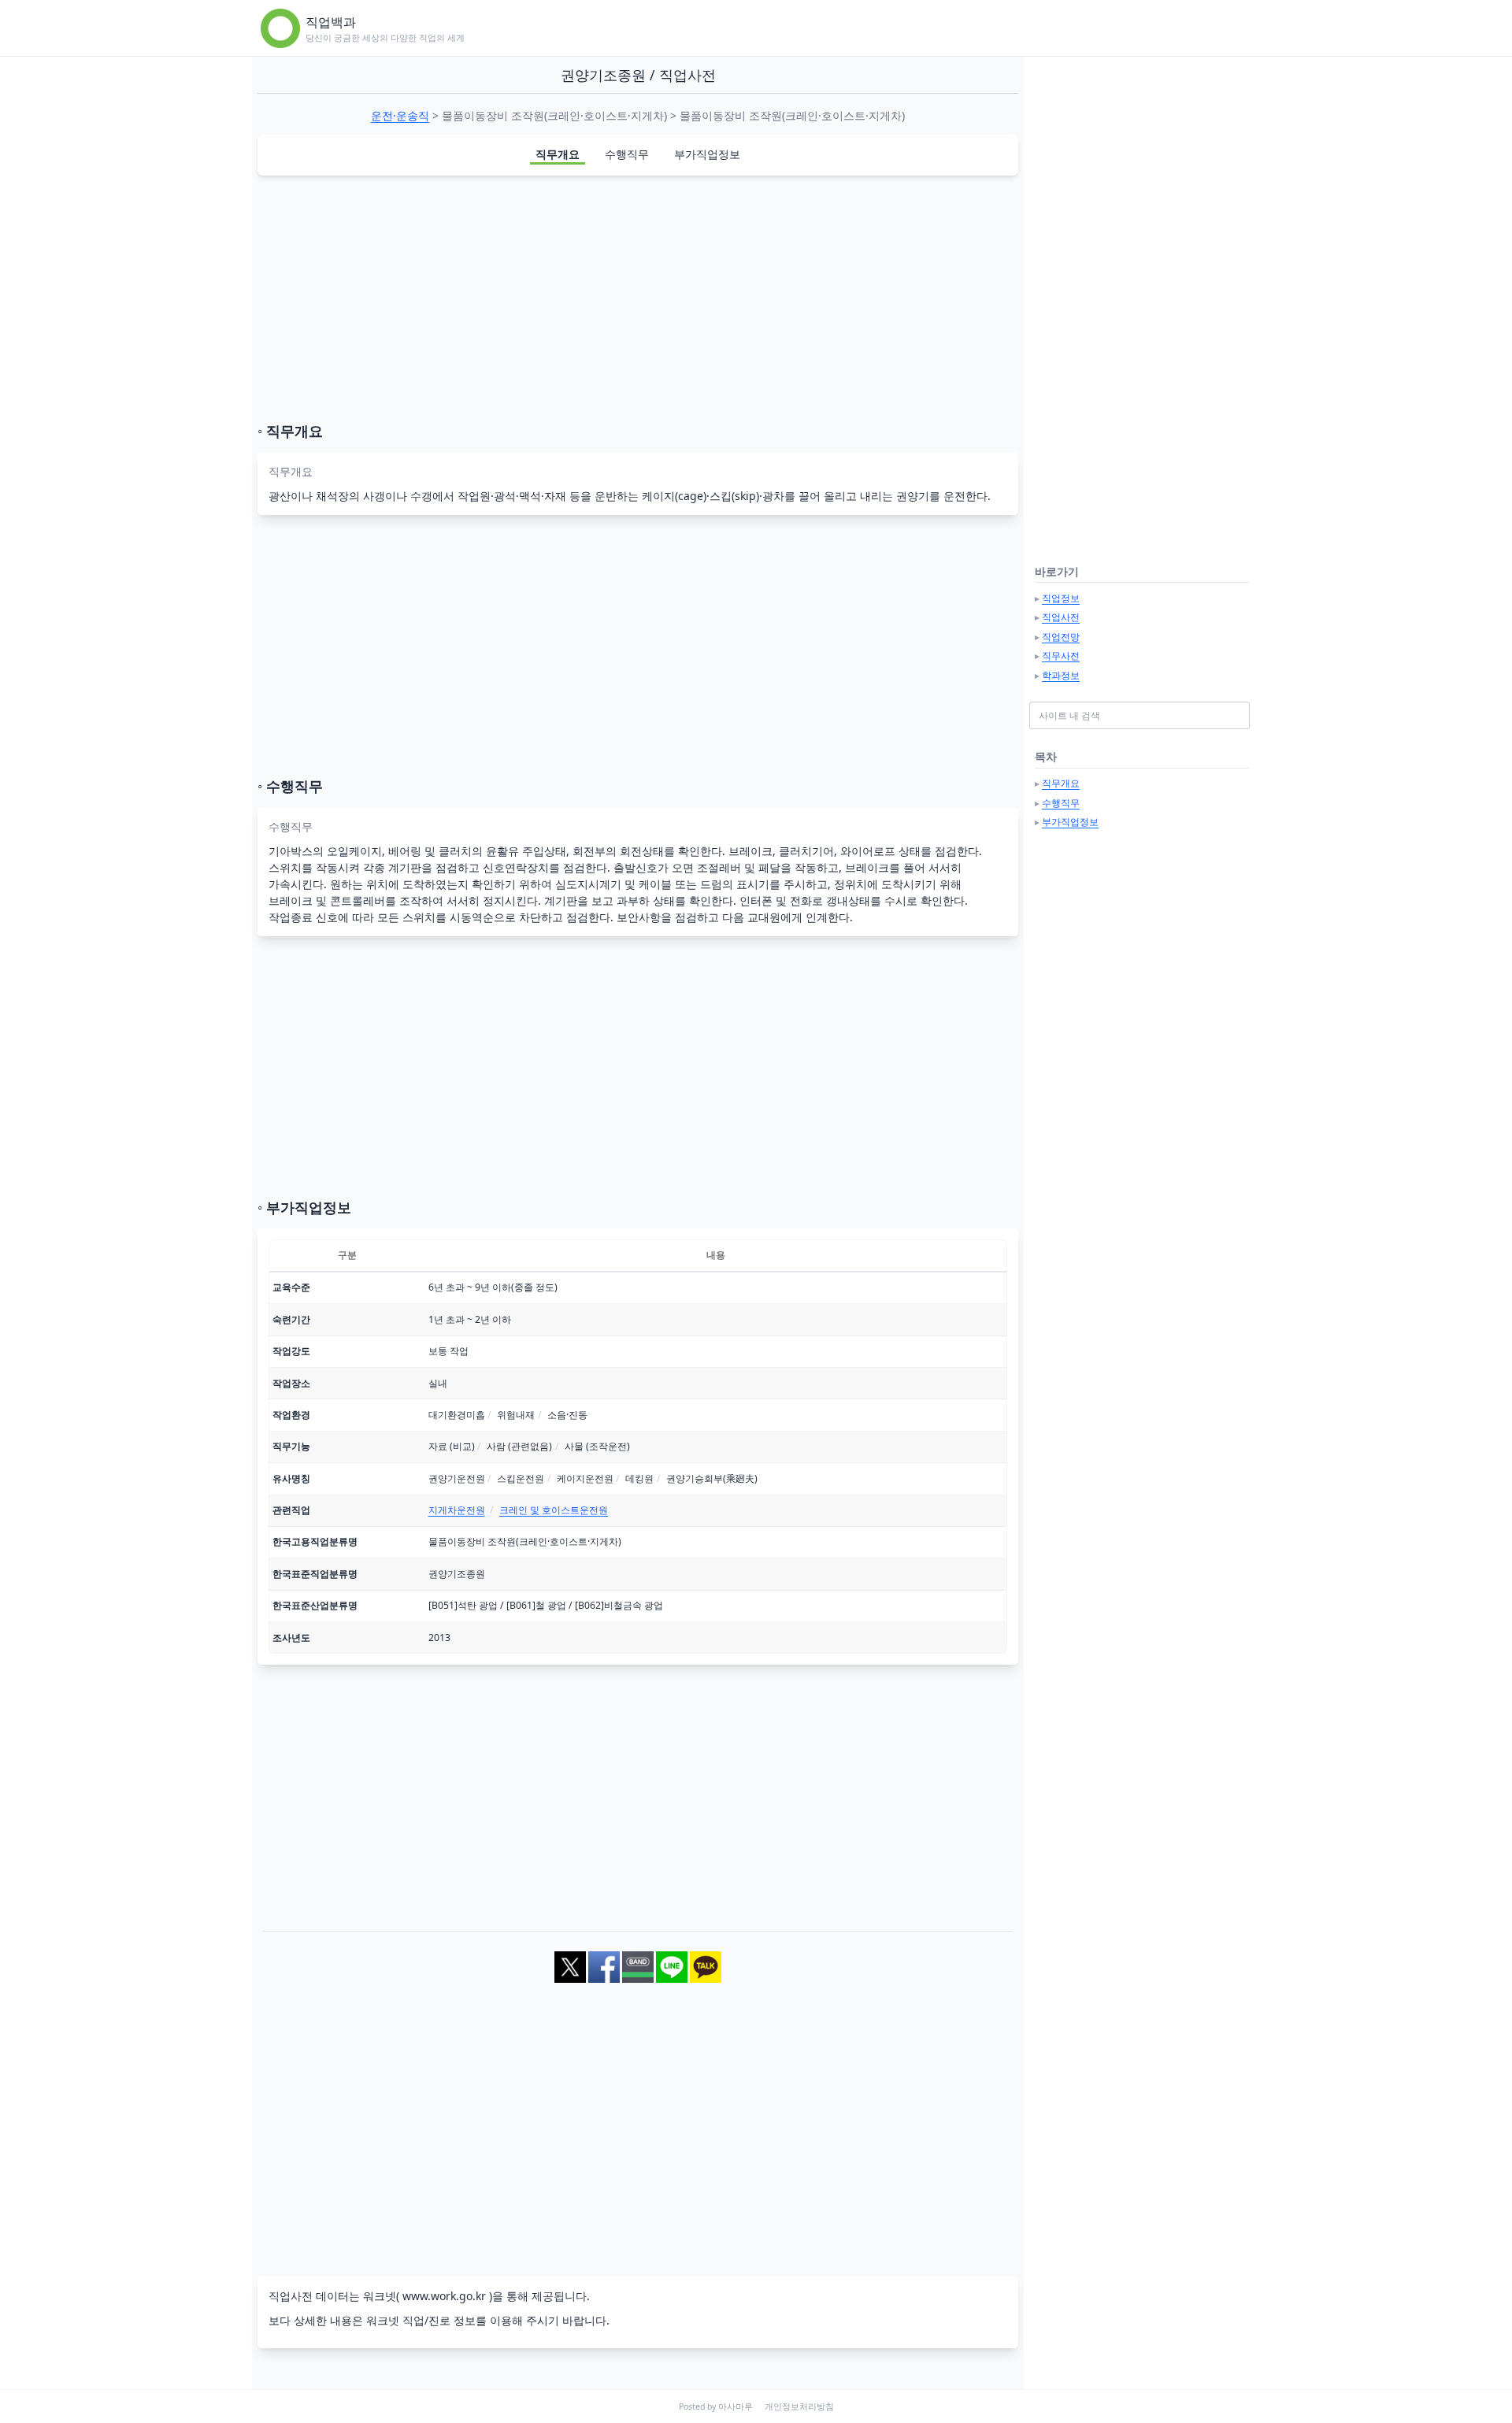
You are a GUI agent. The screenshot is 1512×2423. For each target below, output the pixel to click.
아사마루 (736, 2406)
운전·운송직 (400, 115)
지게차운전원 (457, 1510)
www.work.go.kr (444, 2296)
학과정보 (1061, 675)
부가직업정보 (707, 154)
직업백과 (331, 22)
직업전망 (1061, 637)
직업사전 (1061, 617)
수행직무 (627, 154)
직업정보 (1061, 598)
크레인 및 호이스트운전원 (554, 1510)
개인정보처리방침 (799, 2406)
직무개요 (558, 154)
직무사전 (1061, 656)
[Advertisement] (638, 298)
